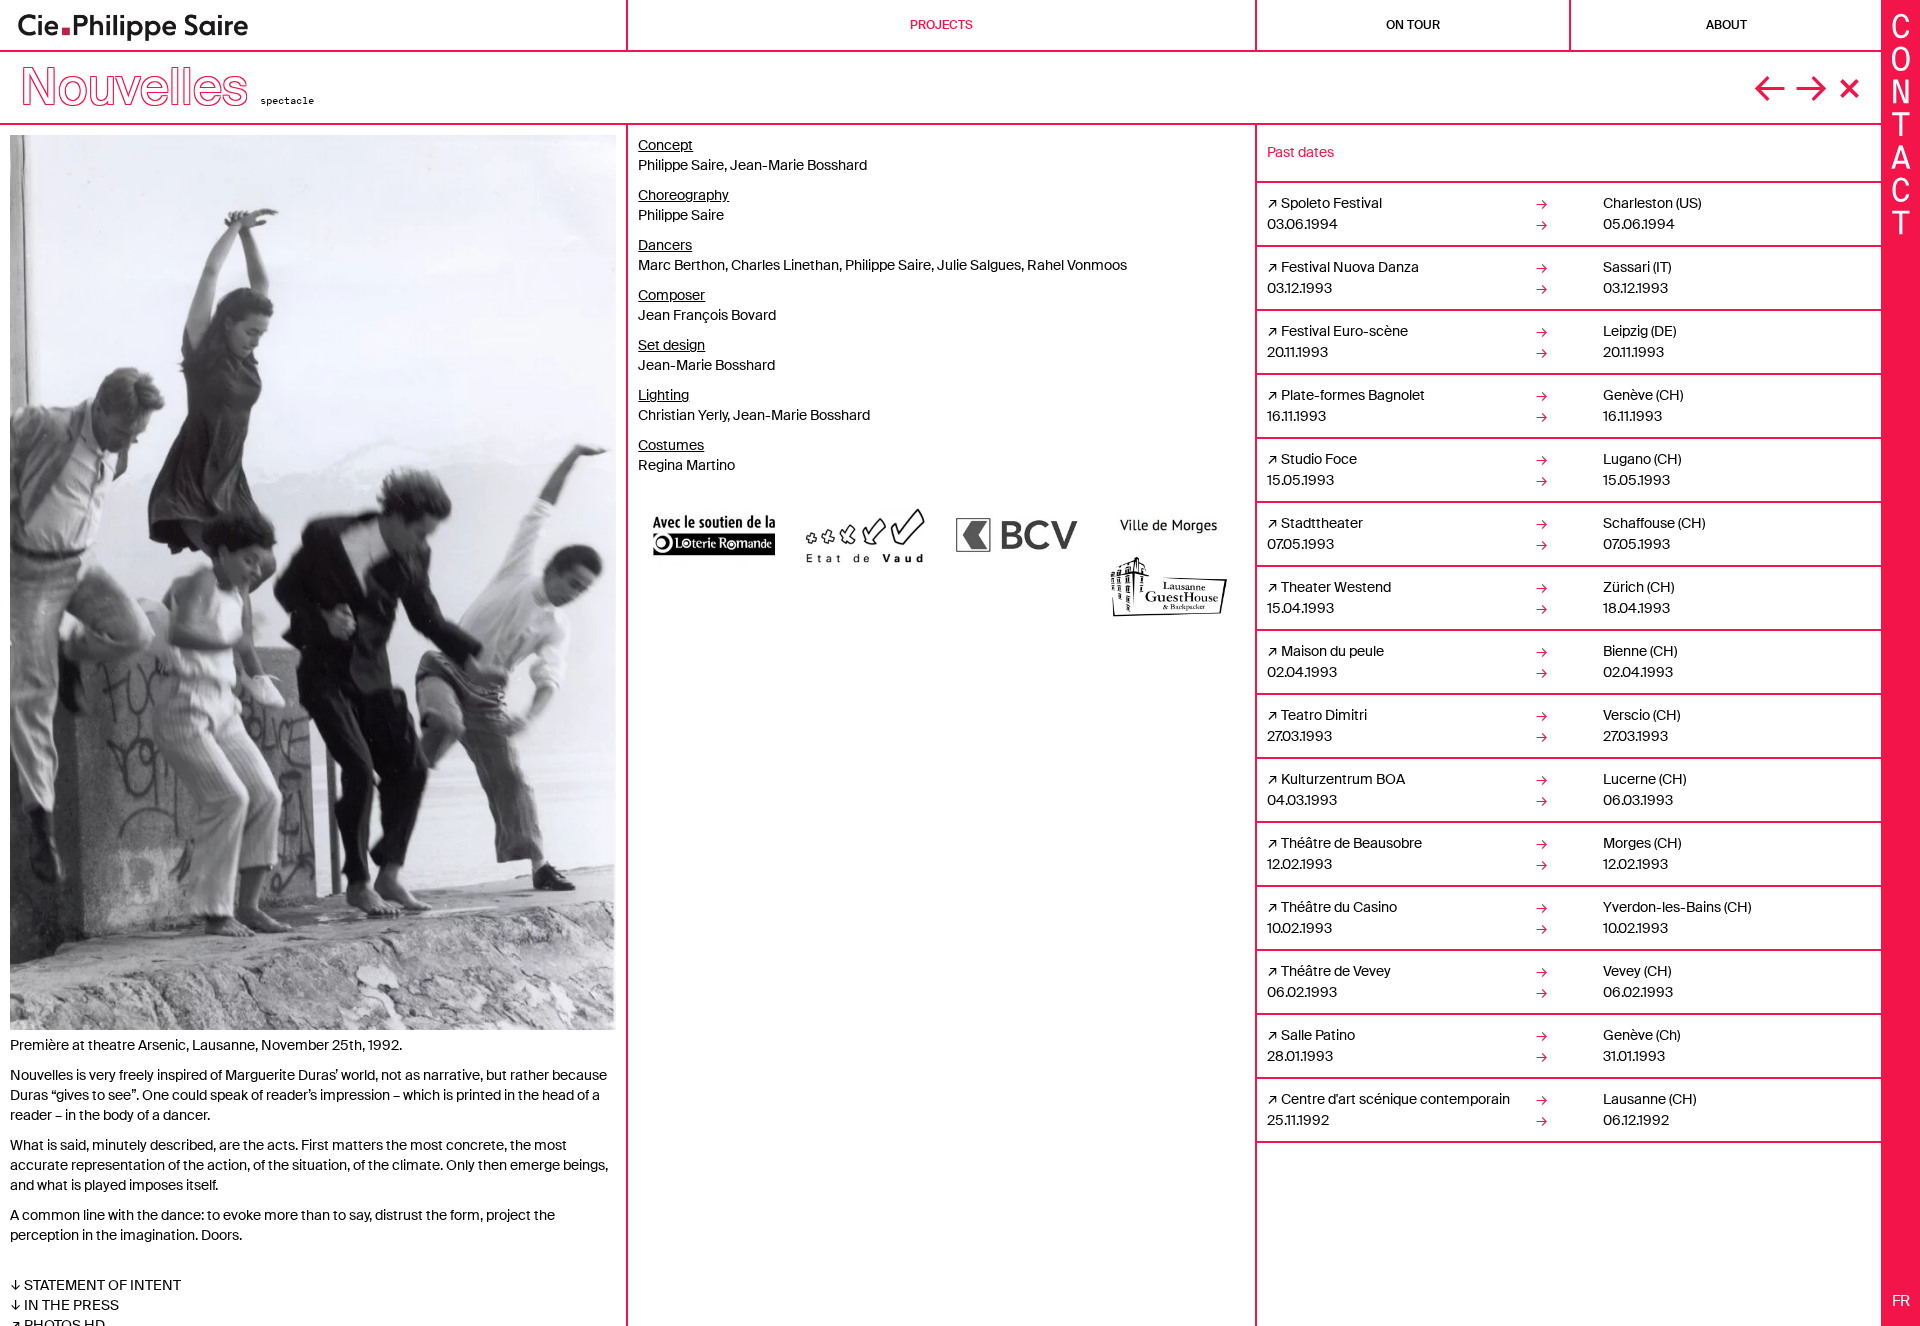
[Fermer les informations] (1901, 122)
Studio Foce (1319, 459)
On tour (1413, 25)
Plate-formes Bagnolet (1353, 395)
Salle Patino (1318, 1035)
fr (1901, 1301)
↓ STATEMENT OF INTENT (95, 1285)
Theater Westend (1336, 587)
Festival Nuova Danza (1350, 267)
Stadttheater (1322, 523)
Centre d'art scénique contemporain (1395, 1099)
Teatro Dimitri (1324, 715)
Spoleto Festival (1331, 203)
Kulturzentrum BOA (1343, 779)
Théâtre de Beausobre (1351, 843)
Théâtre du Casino (1339, 907)
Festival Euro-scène (1344, 331)
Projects (941, 25)
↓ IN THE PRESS (64, 1305)
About (1726, 25)
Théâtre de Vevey (1336, 971)
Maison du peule (1332, 651)
